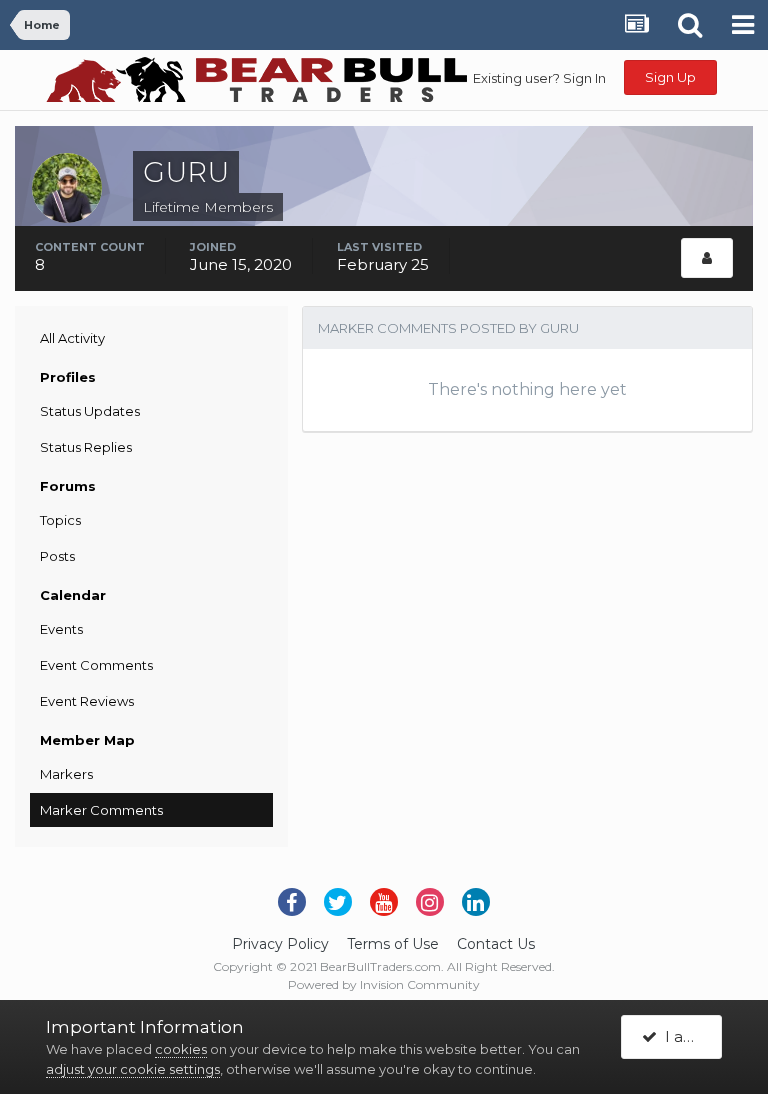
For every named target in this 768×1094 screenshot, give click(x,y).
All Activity (72, 338)
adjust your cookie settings (133, 1069)
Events (61, 629)
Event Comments (96, 665)
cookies (181, 1049)
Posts (57, 556)
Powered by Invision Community (384, 984)
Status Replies (86, 447)
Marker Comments (101, 810)
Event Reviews (87, 701)
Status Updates (90, 411)
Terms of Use (393, 944)
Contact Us (496, 944)
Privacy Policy (280, 944)
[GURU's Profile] (707, 258)
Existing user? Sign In (539, 78)
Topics (60, 520)
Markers (66, 774)
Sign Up (670, 77)
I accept (689, 1036)
